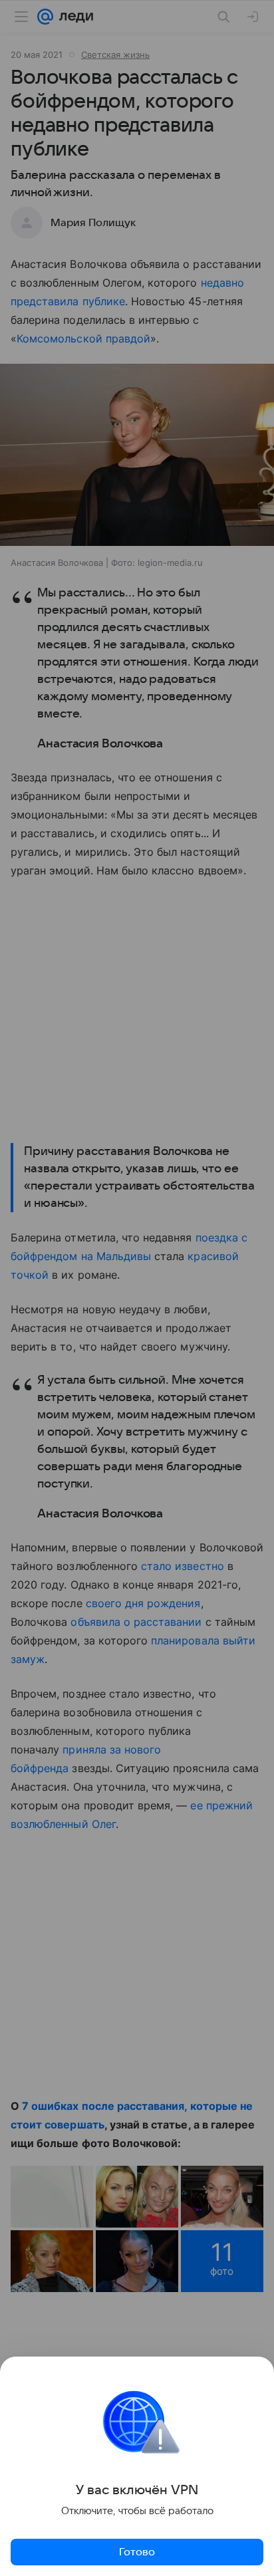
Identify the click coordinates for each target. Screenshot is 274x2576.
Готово (137, 2552)
